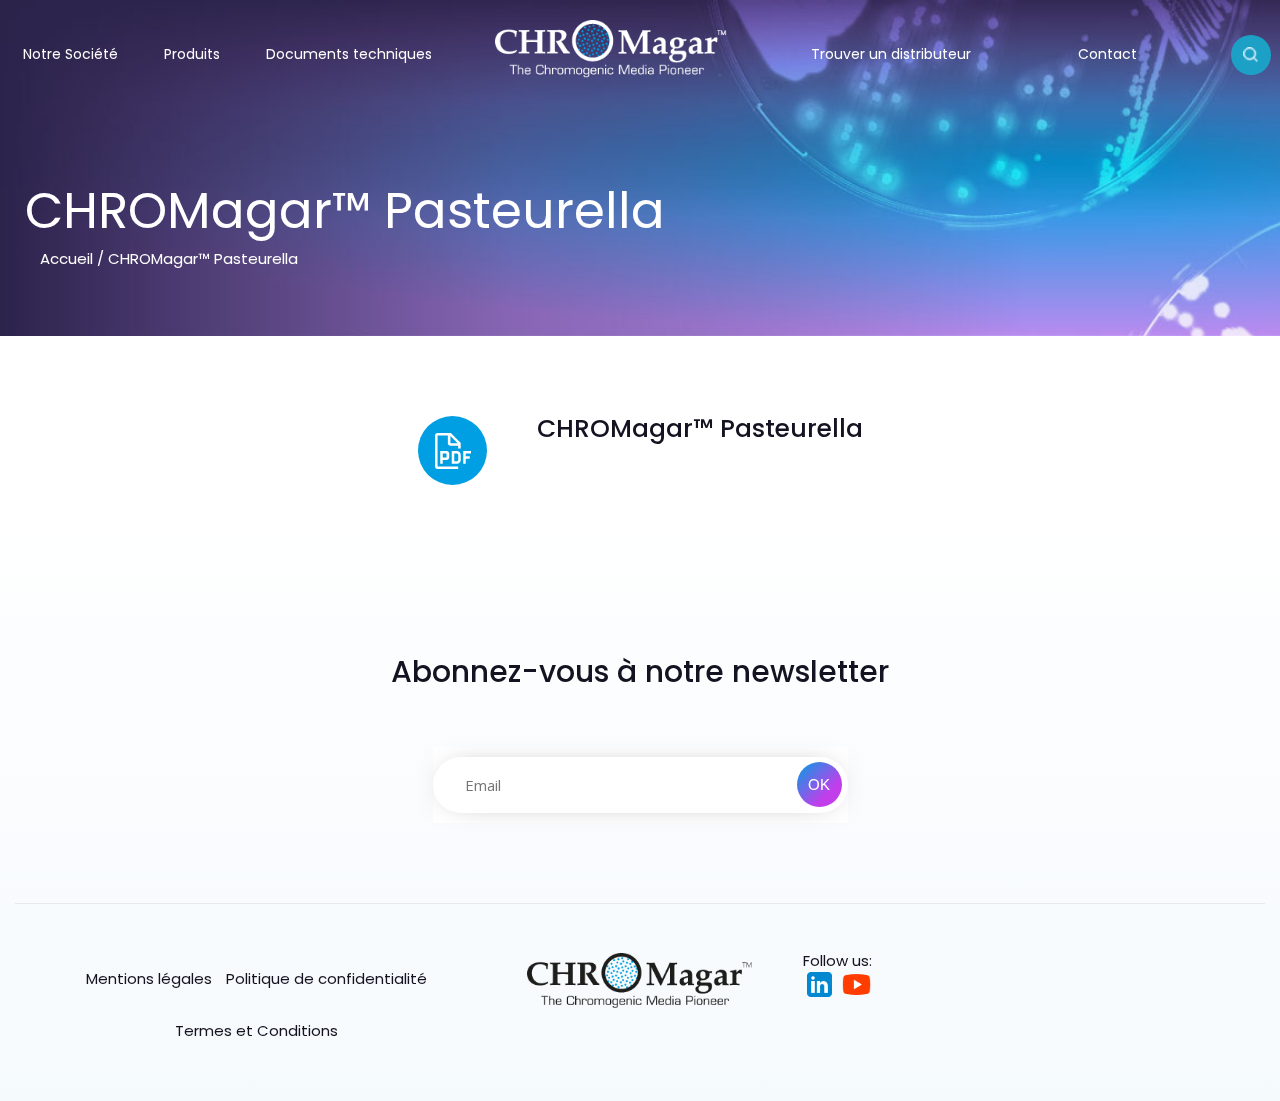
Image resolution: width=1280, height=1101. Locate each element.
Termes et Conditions (256, 1030)
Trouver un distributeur (891, 54)
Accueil (66, 258)
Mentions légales (149, 978)
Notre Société (70, 54)
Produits (192, 54)
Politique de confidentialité (326, 978)
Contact (1107, 54)
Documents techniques (349, 54)
